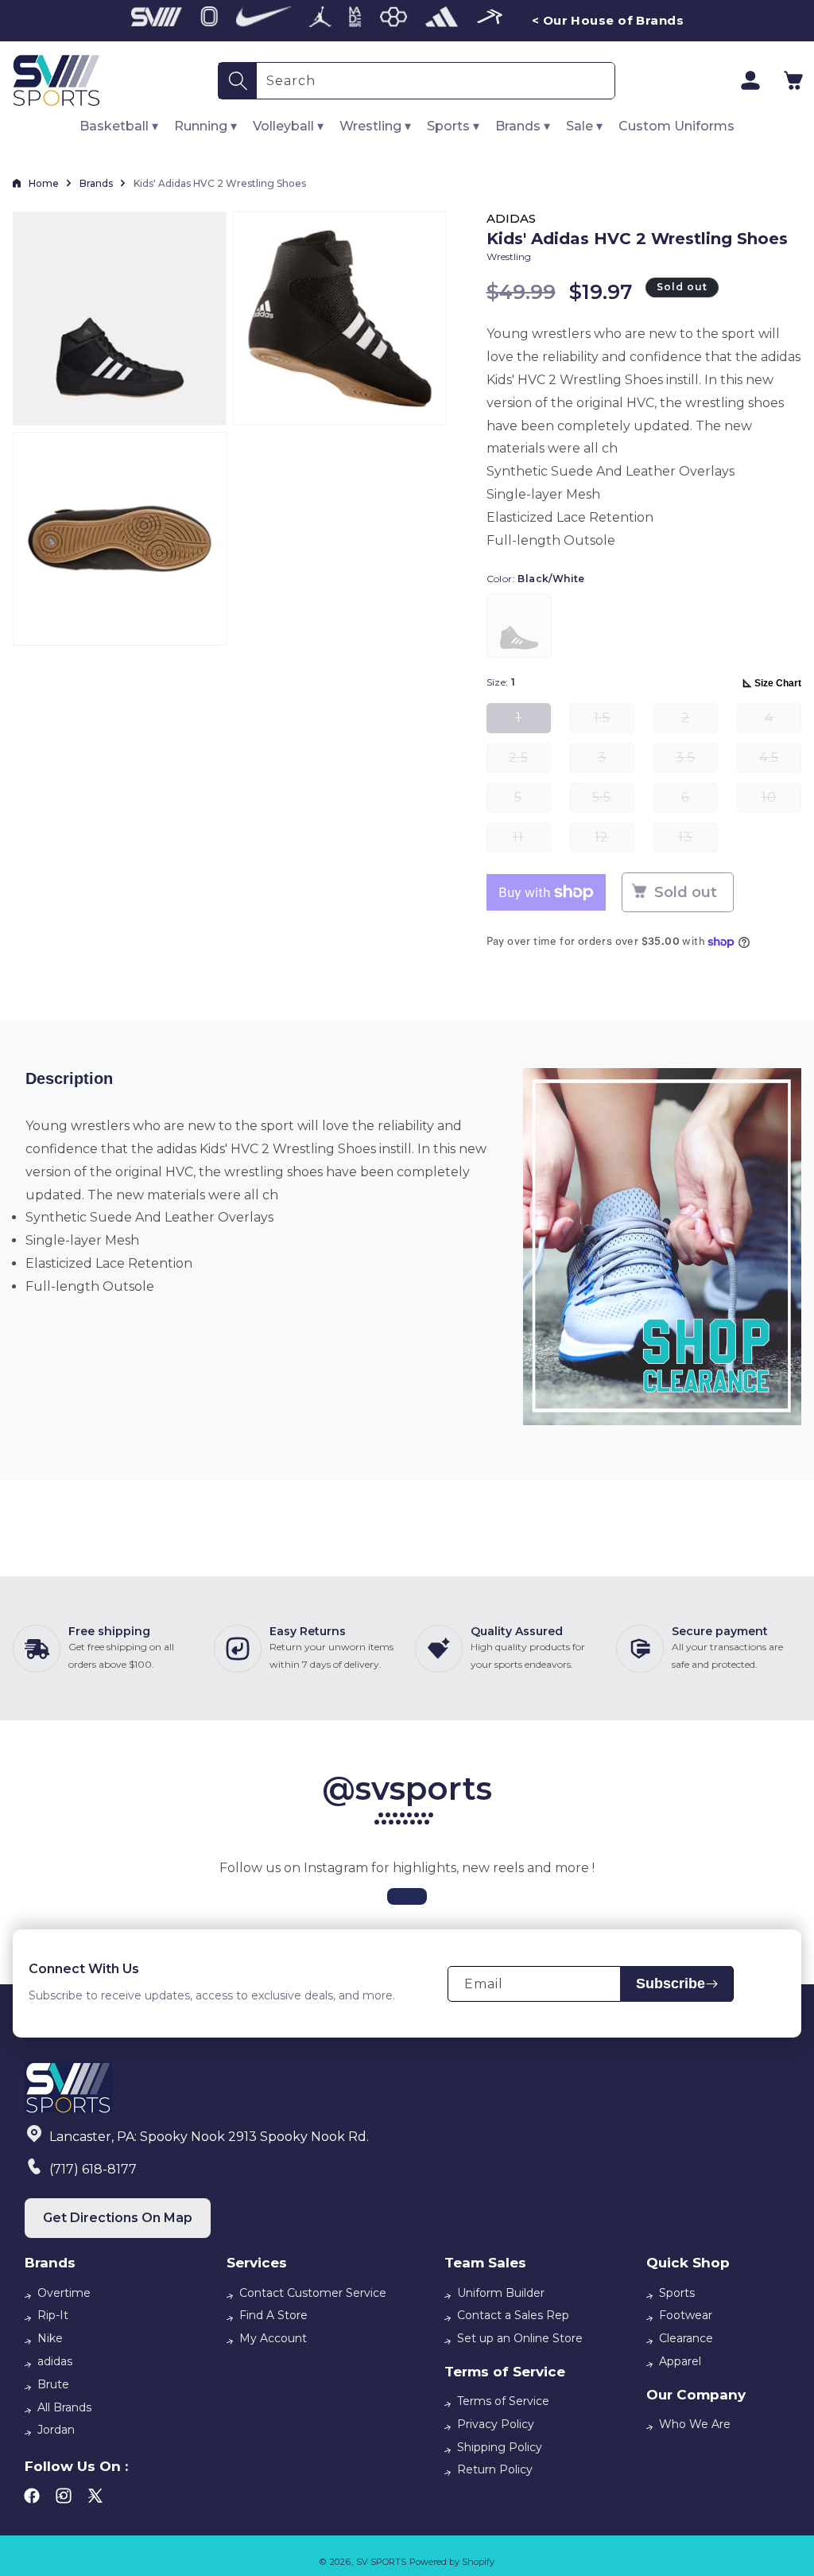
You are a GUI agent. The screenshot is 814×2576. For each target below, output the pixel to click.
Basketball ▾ (119, 126)
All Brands (64, 2407)
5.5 (613, 801)
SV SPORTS (381, 2562)
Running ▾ (205, 126)
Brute (53, 2384)
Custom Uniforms (676, 126)
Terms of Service (503, 2401)
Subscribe (671, 1983)
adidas (55, 2361)
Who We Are (695, 2424)
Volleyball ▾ (288, 126)
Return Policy (495, 2469)
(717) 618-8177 (93, 2169)
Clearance (686, 2338)
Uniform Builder (501, 2293)
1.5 (614, 722)
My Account (273, 2338)
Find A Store (273, 2315)
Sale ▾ (584, 126)
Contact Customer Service (313, 2293)
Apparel (680, 2361)
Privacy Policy (496, 2424)
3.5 (697, 762)
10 (781, 801)
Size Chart (778, 683)
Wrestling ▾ (375, 126)
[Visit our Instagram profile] (407, 1896)
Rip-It (53, 2315)
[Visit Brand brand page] (157, 21)
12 (614, 841)
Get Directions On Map (118, 2218)
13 (698, 841)
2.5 (530, 762)
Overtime (64, 2293)
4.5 (780, 762)
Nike (50, 2338)
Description (69, 1078)
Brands (96, 183)
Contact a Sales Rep (513, 2315)
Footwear (686, 2315)
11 (532, 841)
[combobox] (436, 81)
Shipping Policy (500, 2447)
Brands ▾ (523, 126)
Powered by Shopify (452, 2562)
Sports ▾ (453, 126)
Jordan (56, 2430)
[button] (793, 80)
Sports (677, 2293)
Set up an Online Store (520, 2338)
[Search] (238, 81)
